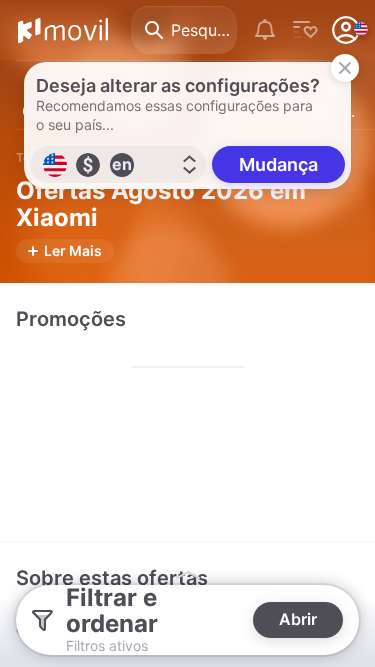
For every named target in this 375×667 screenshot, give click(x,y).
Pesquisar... (204, 30)
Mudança (278, 164)
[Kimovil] (63, 30)
